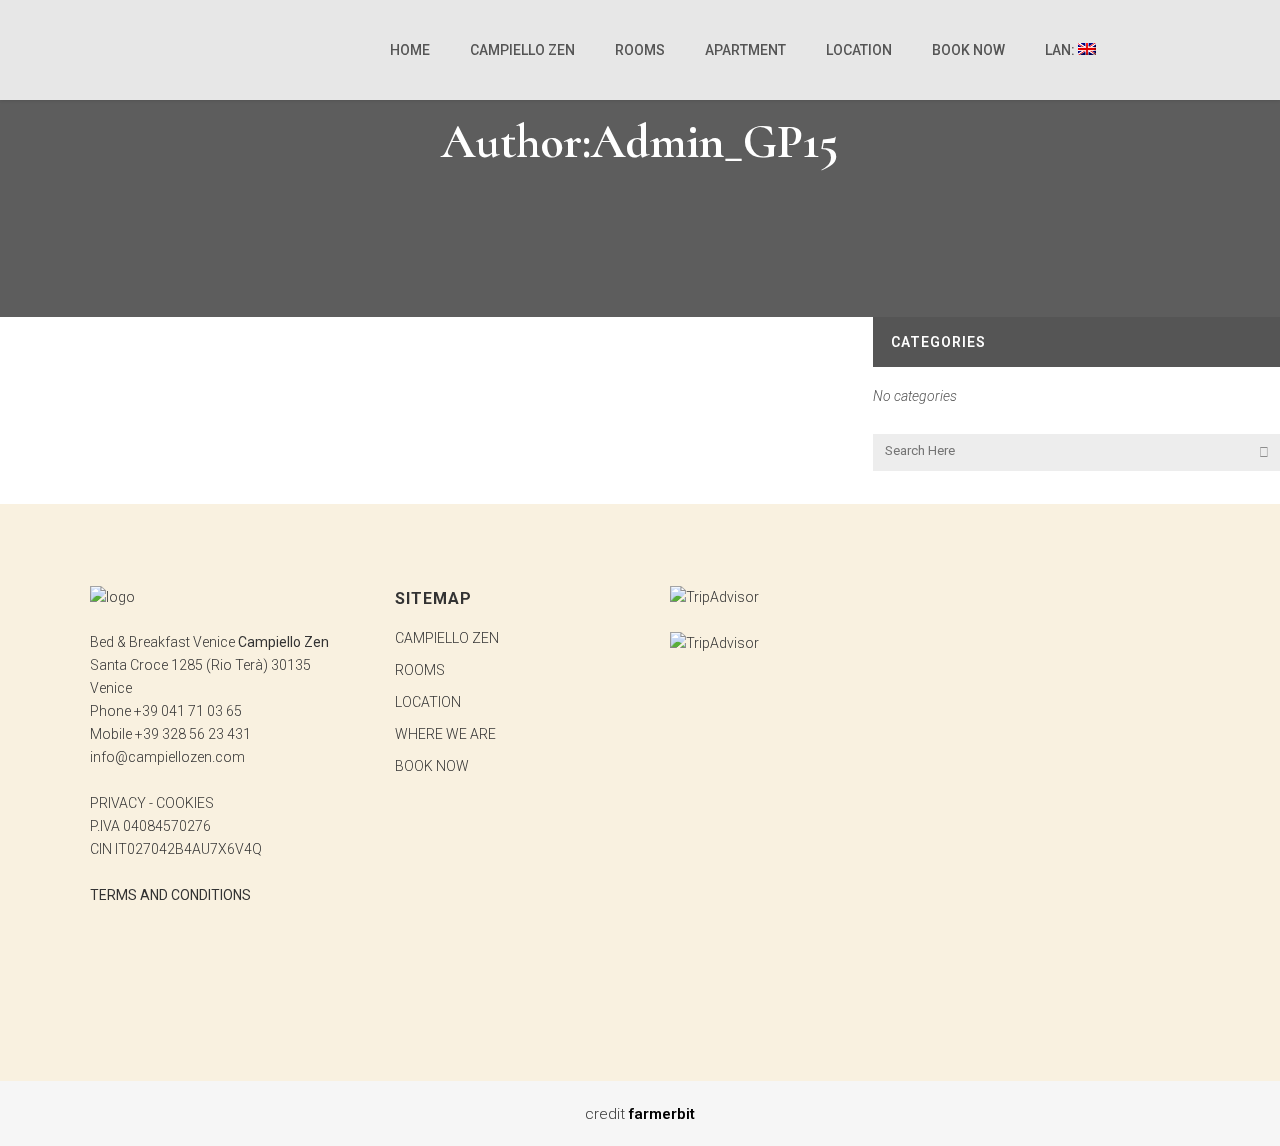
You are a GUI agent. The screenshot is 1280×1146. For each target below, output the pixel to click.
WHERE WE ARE (445, 734)
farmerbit (662, 1114)
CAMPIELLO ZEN (447, 638)
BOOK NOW (432, 766)
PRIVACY (118, 803)
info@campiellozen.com (167, 757)
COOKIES (185, 803)
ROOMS (420, 670)
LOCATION (428, 702)
